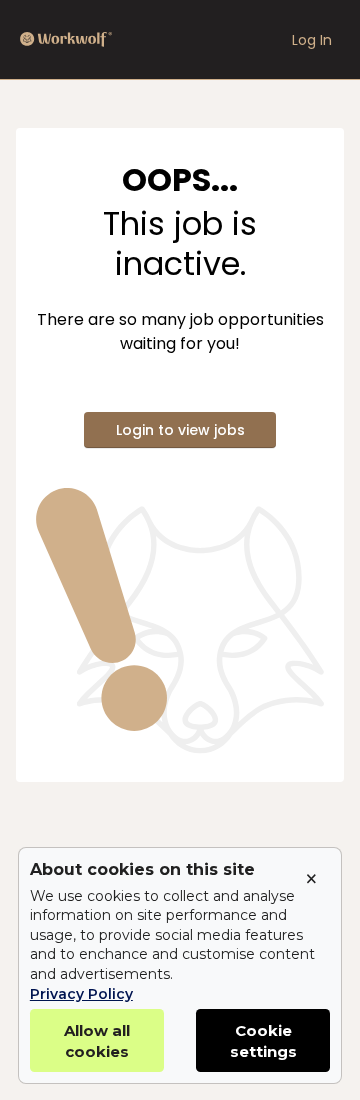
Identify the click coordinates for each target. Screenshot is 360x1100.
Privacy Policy (81, 994)
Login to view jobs (180, 430)
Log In (312, 40)
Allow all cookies (97, 1041)
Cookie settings (263, 1041)
